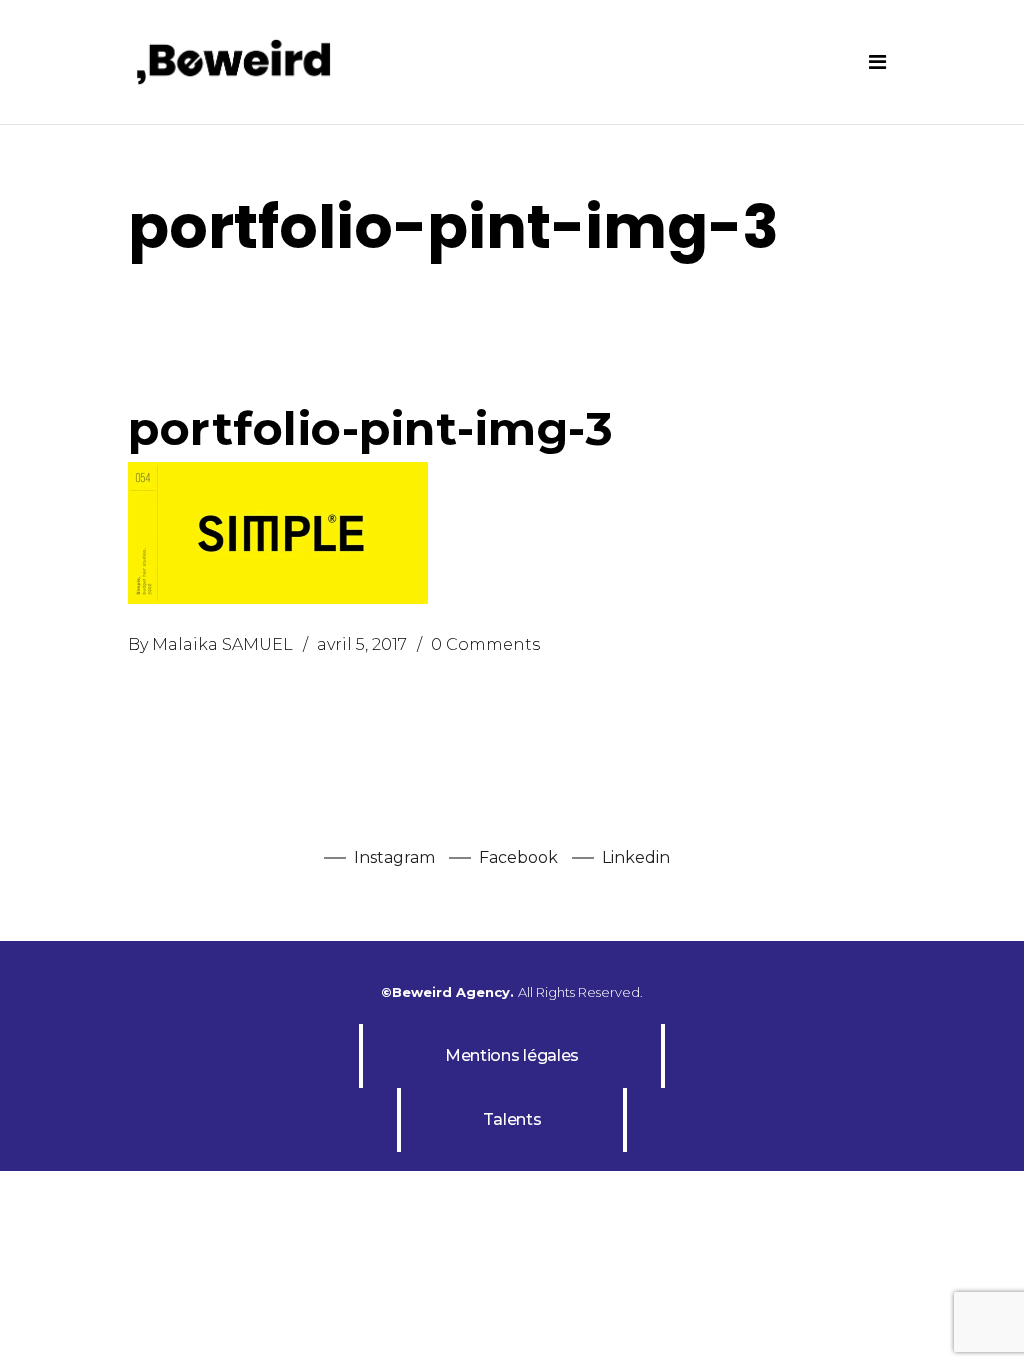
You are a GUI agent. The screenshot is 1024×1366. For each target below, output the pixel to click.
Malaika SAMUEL (222, 644)
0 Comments (485, 644)
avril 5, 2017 (362, 644)
